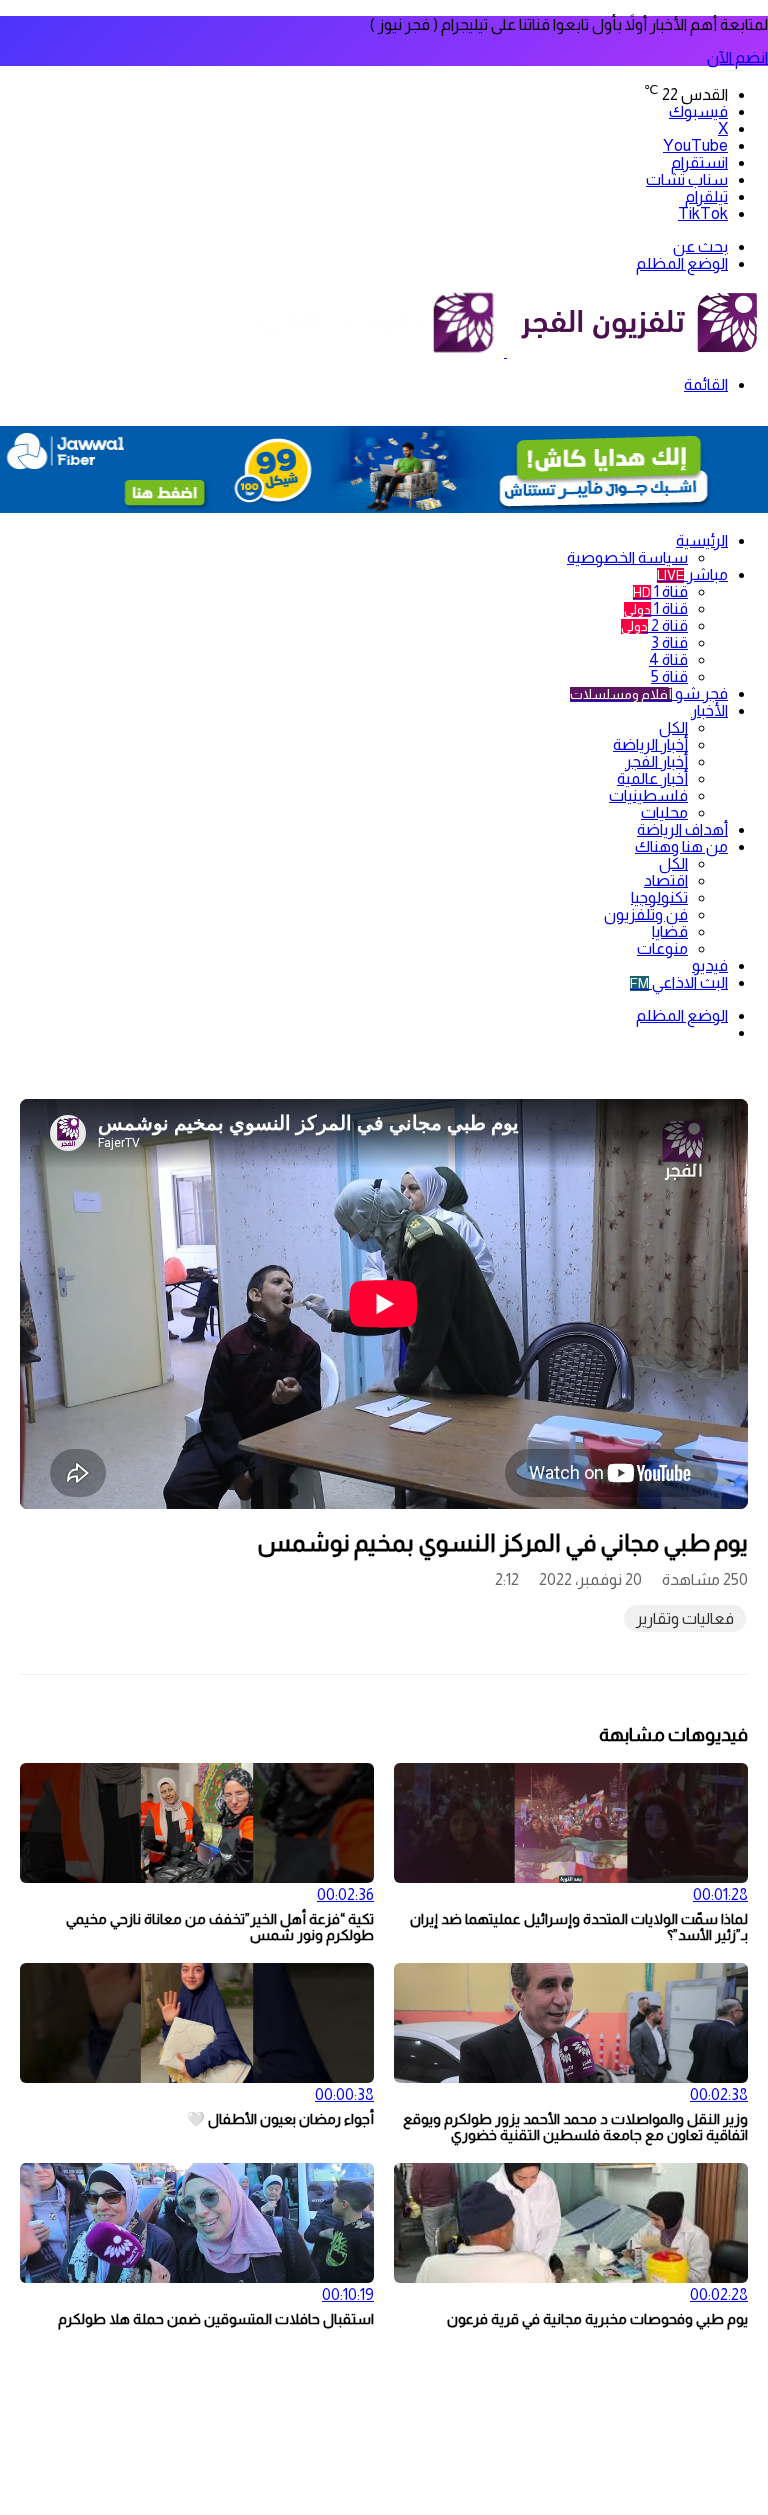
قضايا (670, 931)
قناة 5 (669, 676)
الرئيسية (702, 540)
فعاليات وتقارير (685, 1618)
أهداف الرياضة (682, 829)
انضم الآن (737, 57)
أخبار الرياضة (650, 744)
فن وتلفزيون (646, 914)
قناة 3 (669, 642)
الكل (673, 727)
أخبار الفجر (656, 761)
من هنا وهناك (681, 846)
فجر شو (649, 693)
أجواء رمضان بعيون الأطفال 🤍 (280, 2119)
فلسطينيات (648, 795)
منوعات (662, 948)
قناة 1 (660, 591)
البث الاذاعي (679, 982)
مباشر (692, 574)
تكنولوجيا (659, 897)
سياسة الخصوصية (627, 557)
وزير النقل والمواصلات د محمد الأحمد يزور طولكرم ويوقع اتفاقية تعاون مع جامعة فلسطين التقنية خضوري (575, 2127)
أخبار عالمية (652, 778)
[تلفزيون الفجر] (505, 351)
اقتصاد (666, 880)
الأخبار (709, 710)
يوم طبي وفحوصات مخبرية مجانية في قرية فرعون (597, 2319)
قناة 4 (668, 659)
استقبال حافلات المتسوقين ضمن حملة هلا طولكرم (216, 2319)
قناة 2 (654, 625)
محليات (664, 812)
